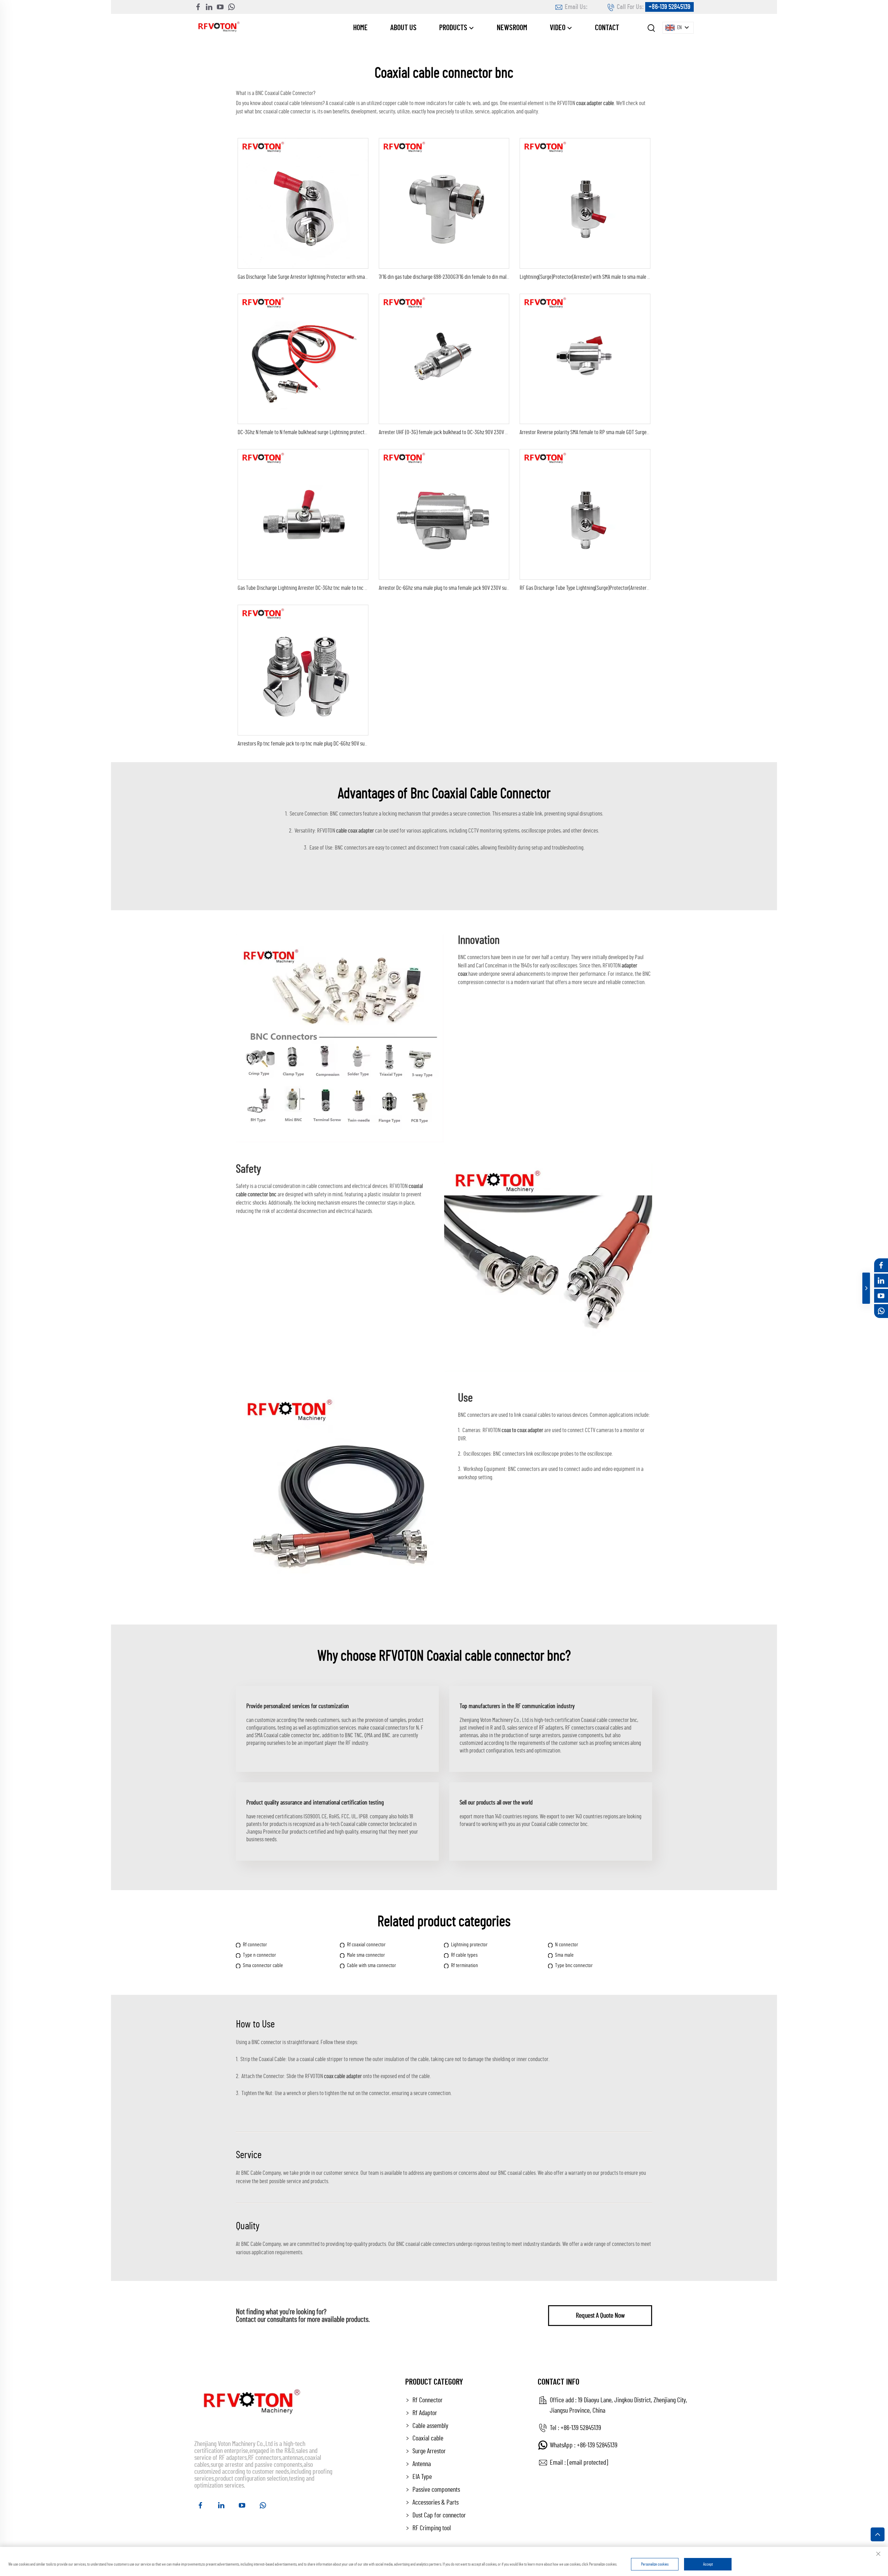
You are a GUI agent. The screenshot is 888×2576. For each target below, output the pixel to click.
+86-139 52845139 (669, 7)
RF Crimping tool (432, 2528)
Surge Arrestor (429, 2451)
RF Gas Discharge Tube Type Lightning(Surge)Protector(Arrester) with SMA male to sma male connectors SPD (627, 588)
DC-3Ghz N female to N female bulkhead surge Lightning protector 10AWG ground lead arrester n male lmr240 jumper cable (359, 432)
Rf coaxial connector (366, 1945)
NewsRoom (512, 28)
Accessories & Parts (436, 2502)
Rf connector (255, 1945)
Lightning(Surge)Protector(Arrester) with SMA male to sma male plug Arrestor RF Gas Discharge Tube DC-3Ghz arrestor (637, 277)
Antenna (422, 2464)
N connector (567, 1945)
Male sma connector (366, 1955)
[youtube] (220, 7)
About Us (403, 28)
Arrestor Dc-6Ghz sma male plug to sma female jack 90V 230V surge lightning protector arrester (474, 588)
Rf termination (464, 1965)
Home (360, 28)
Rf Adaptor (425, 2413)
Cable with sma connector (372, 1965)
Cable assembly (430, 2426)
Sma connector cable (263, 1965)
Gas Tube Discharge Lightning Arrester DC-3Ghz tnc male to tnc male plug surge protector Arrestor (335, 588)
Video (558, 28)
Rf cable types (464, 1955)
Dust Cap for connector (439, 2515)
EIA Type (422, 2477)
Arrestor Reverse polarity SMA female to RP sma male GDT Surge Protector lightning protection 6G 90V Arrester (630, 432)
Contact (607, 28)
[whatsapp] (231, 7)
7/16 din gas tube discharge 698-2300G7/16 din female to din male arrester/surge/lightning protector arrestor (488, 277)
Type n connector (259, 1955)
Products (454, 28)
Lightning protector (469, 1945)
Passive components (436, 2490)
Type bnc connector (574, 1965)
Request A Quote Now (600, 2316)
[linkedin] (209, 7)
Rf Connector (428, 2400)
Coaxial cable (428, 2438)
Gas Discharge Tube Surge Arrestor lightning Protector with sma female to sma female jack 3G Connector (342, 277)
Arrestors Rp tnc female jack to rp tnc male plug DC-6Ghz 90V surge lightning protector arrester (332, 744)
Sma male (564, 1955)
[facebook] (198, 7)
